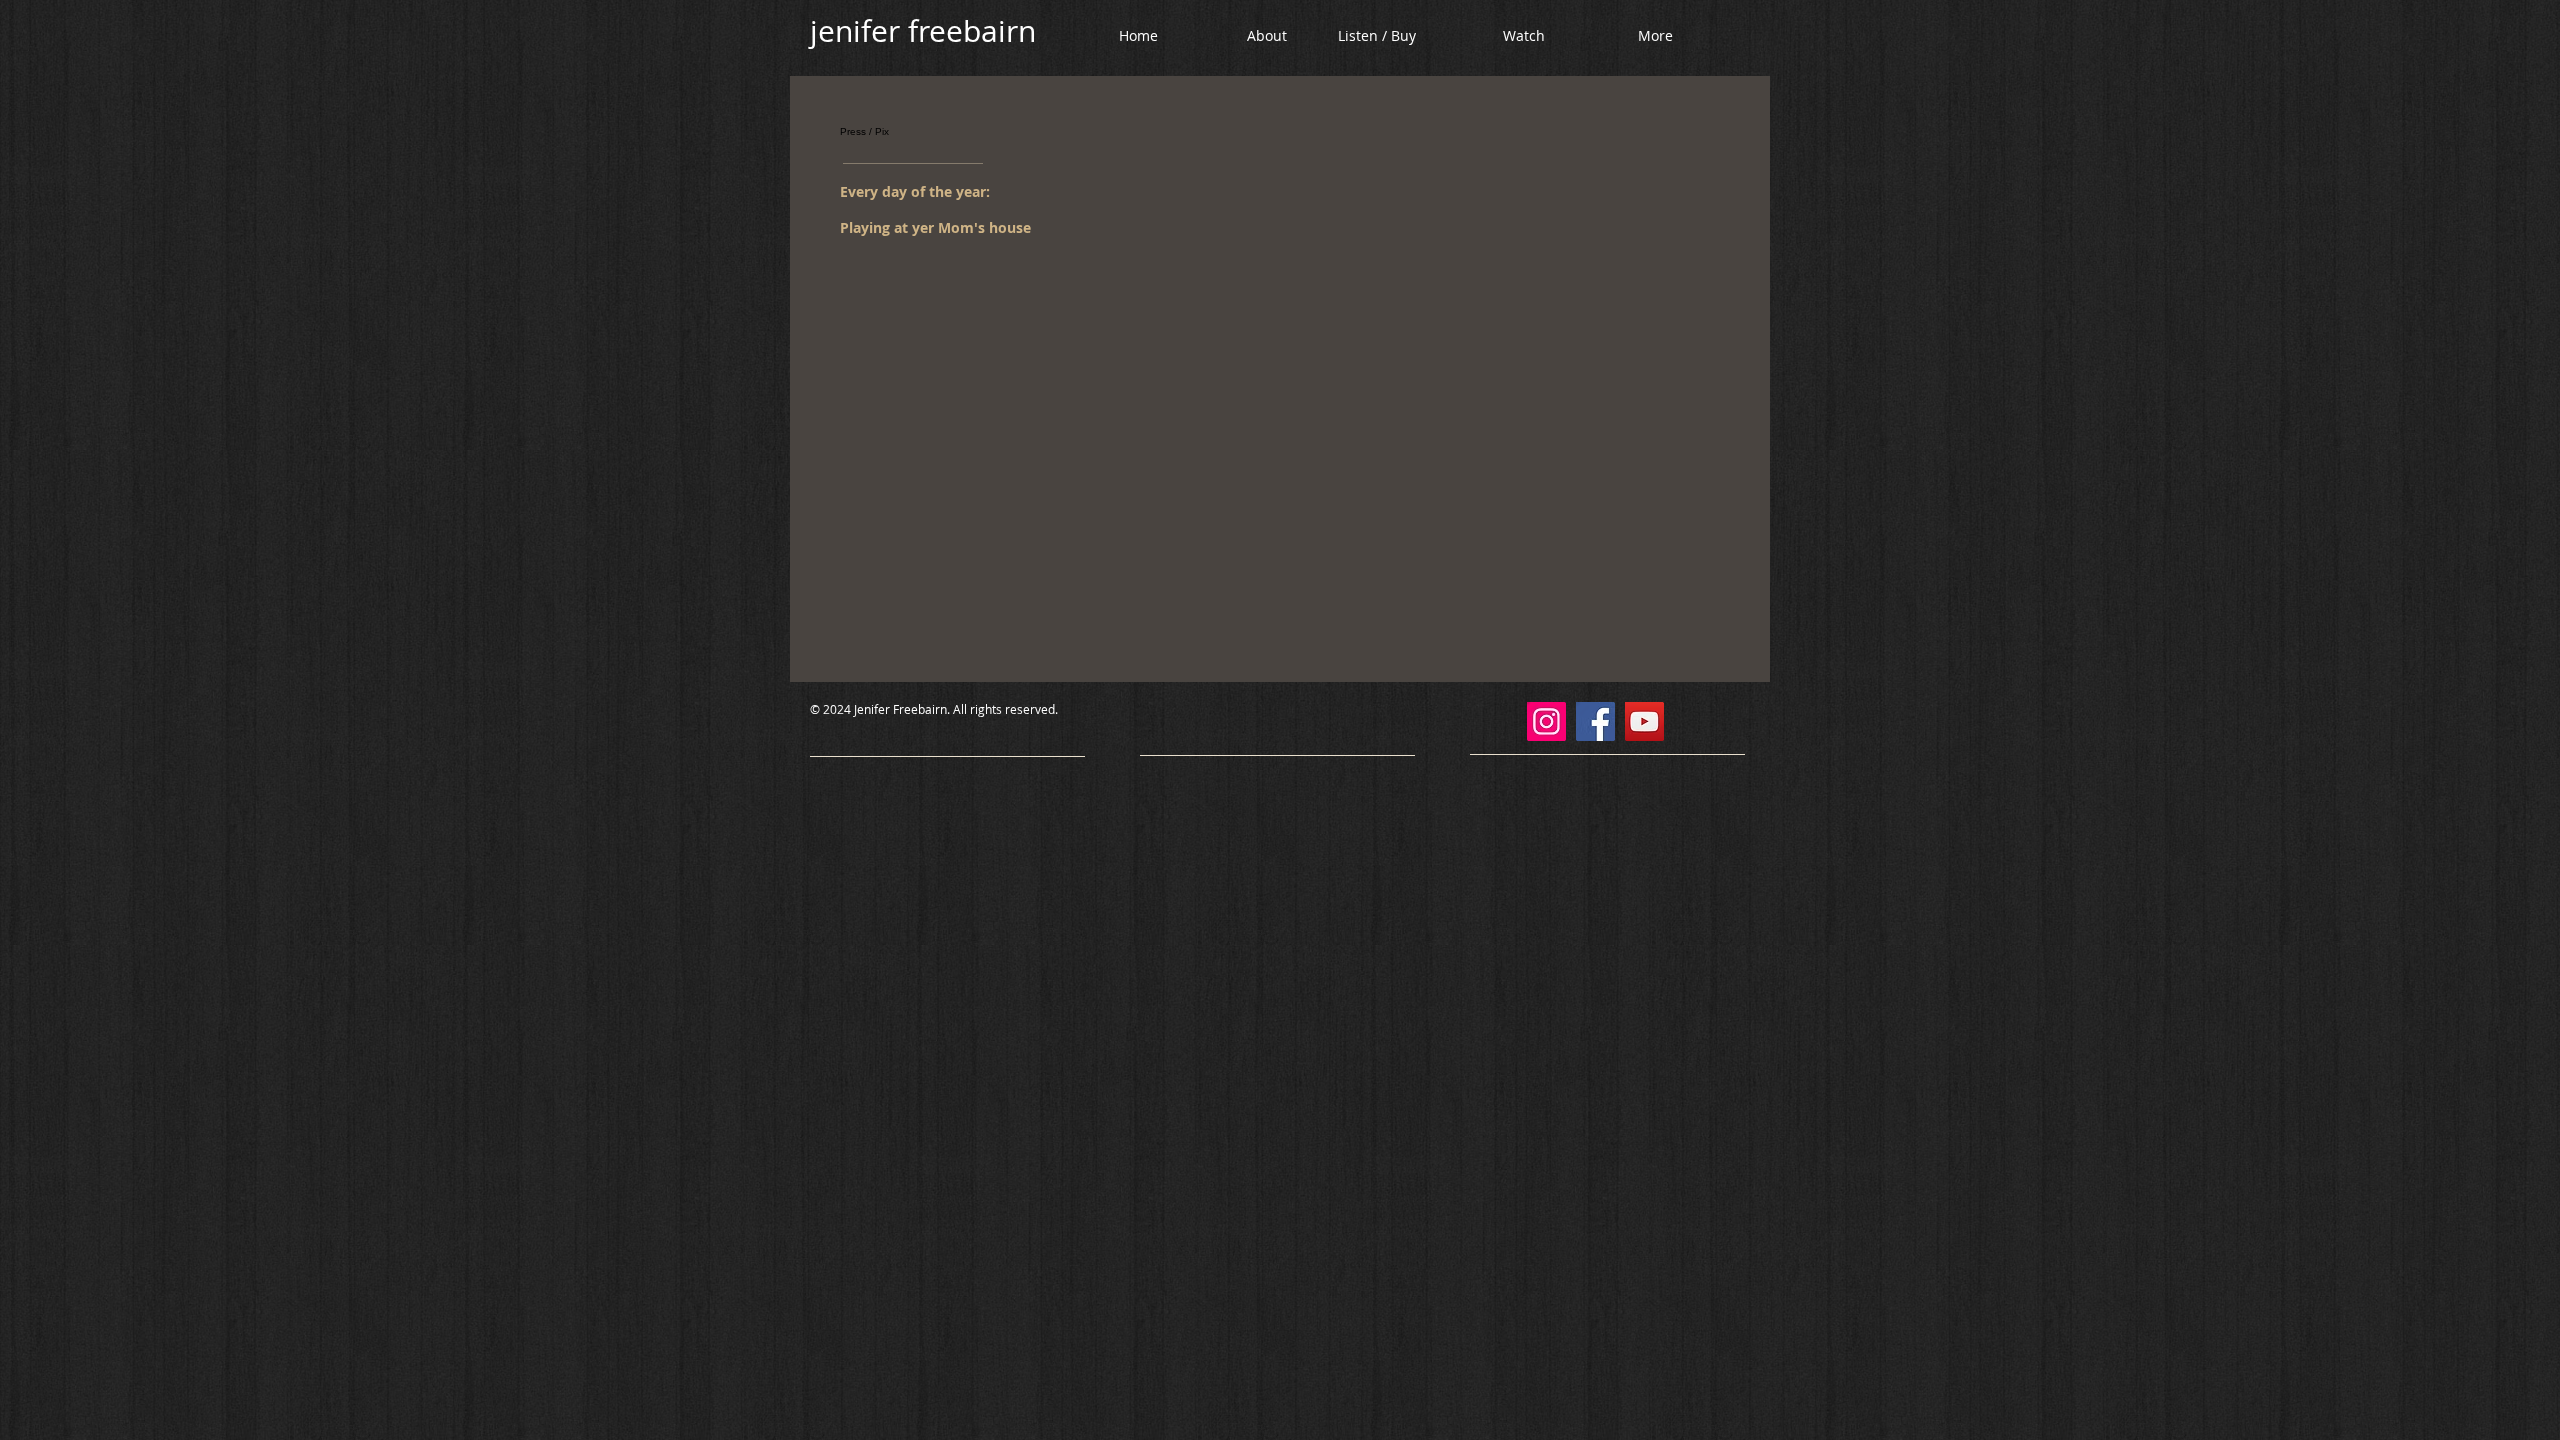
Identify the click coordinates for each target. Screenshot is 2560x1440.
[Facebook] (1595, 721)
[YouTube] (1644, 721)
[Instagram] (1546, 721)
